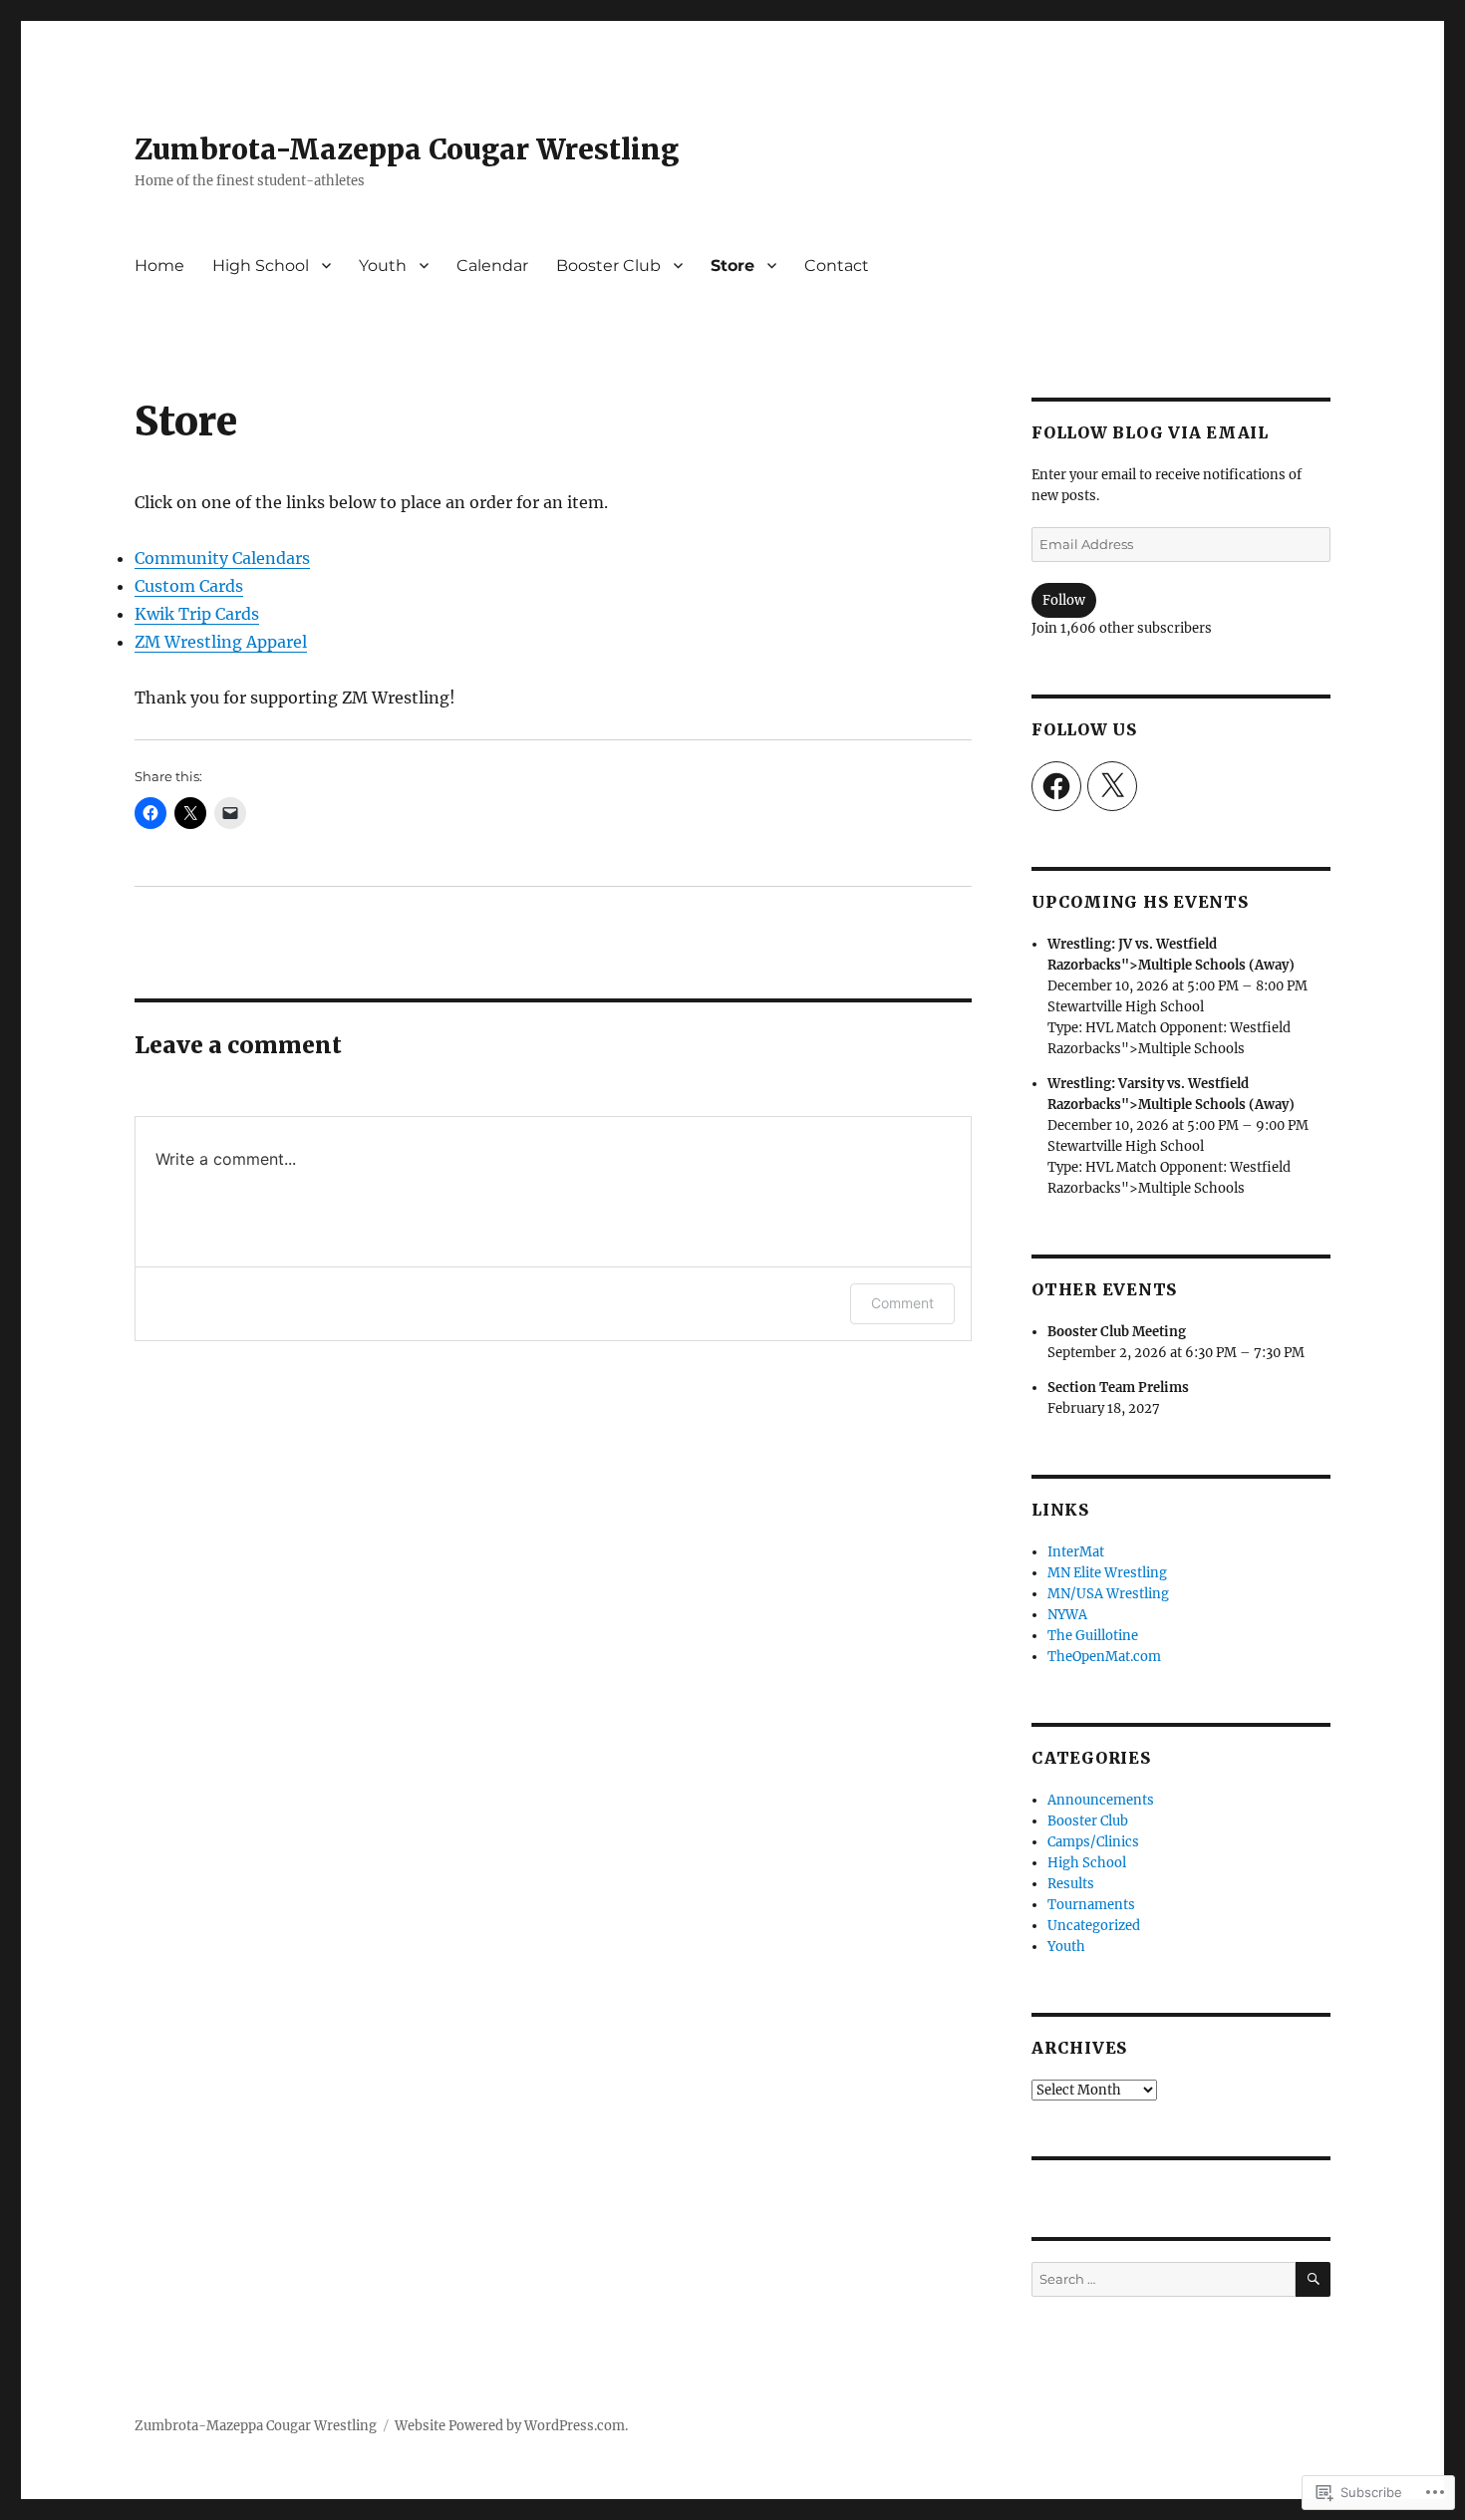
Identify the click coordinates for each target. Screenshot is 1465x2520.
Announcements (1101, 1800)
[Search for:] (1164, 2279)
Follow (1064, 600)
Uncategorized (1094, 1926)
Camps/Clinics (1093, 1842)
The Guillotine (1093, 1636)
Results (1071, 1884)
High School (261, 266)
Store (732, 266)
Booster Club (608, 266)
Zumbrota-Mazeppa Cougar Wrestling (407, 149)
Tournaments (1091, 1905)
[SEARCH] (1313, 2279)
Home (159, 266)
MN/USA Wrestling (1108, 1594)
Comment (902, 1303)
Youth (383, 266)
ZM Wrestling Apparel (221, 642)
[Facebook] (1056, 786)
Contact (837, 266)
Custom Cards (189, 586)
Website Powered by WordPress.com (510, 2426)
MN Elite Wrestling (1107, 1573)
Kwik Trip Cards (197, 614)
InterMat (1076, 1552)
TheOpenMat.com (1104, 1657)
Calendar (492, 266)
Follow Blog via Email (1150, 432)
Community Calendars (222, 558)
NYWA (1067, 1615)
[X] (1112, 786)
